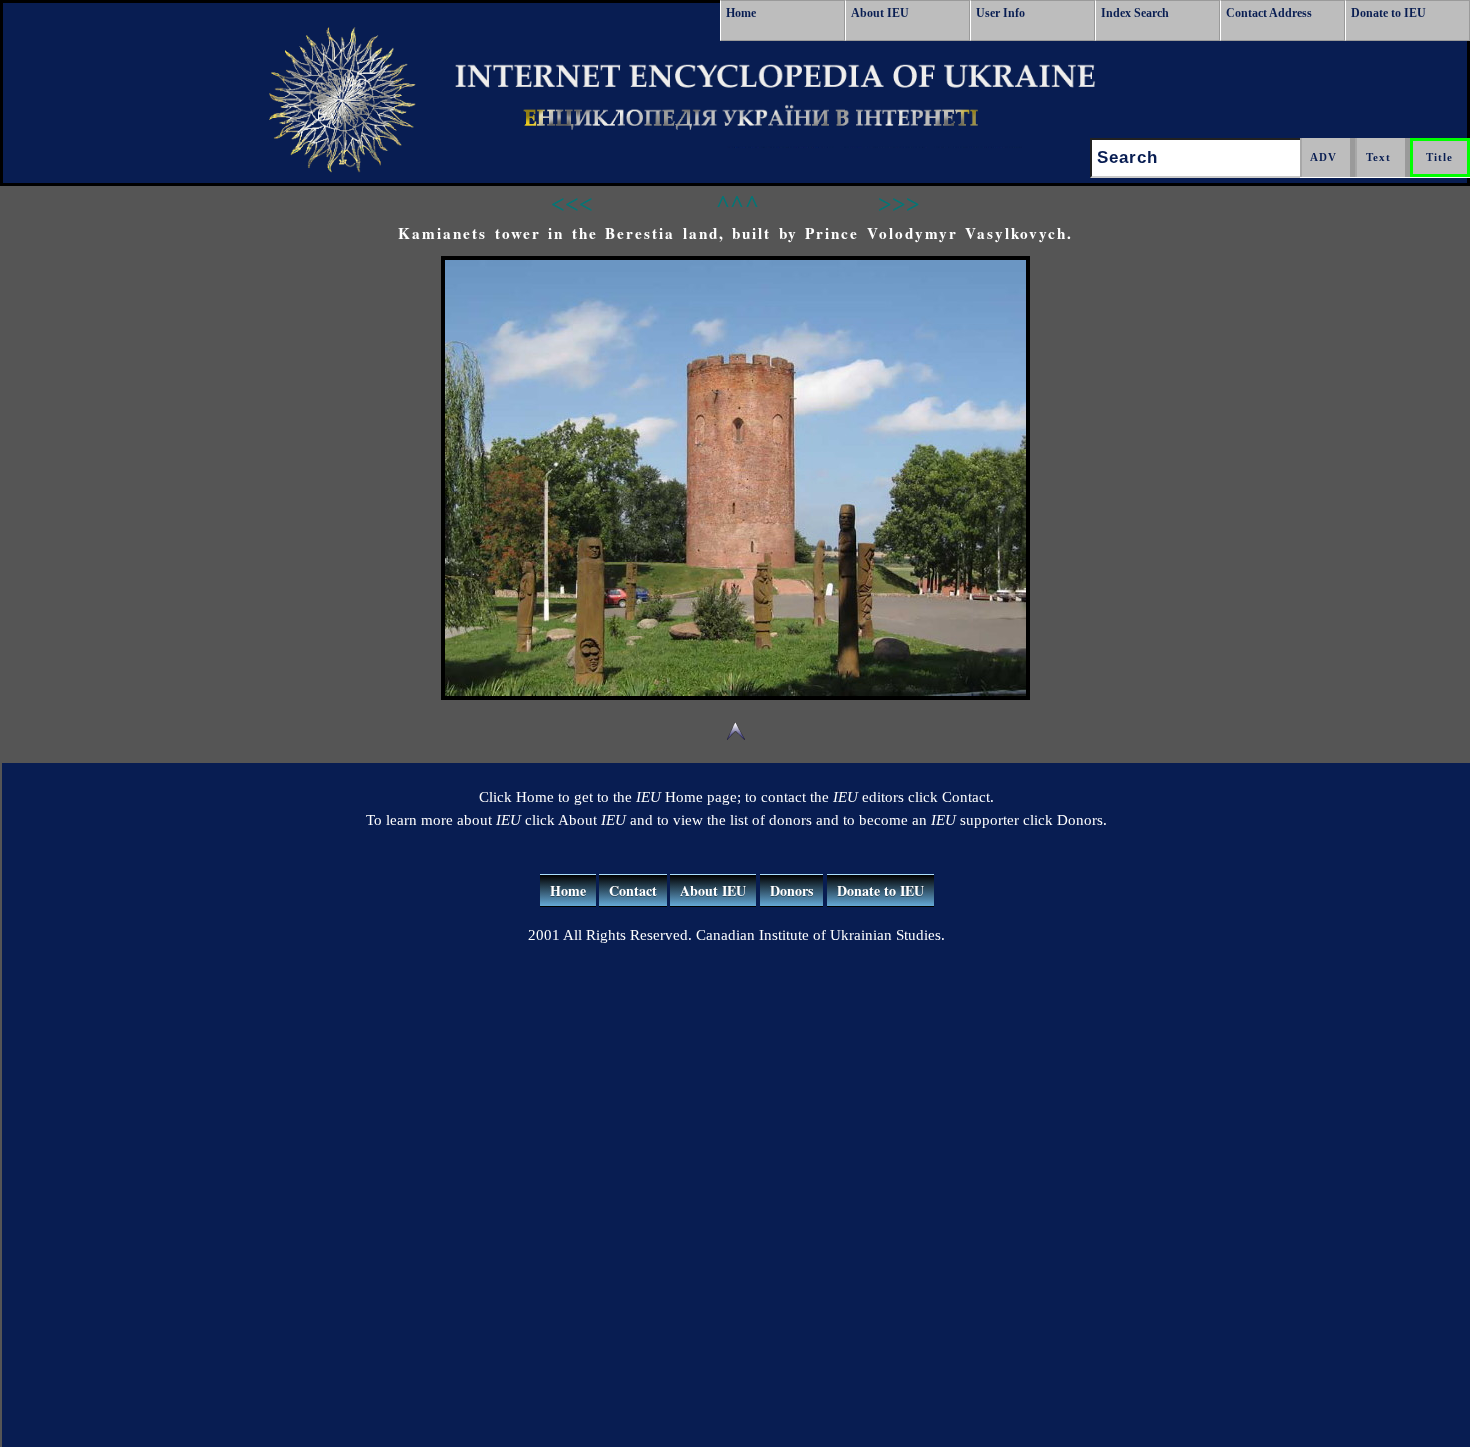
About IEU (880, 13)
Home (741, 13)
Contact (633, 890)
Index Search (1135, 13)
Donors (791, 890)
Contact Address (1269, 13)
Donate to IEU (1388, 13)
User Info (1000, 13)
